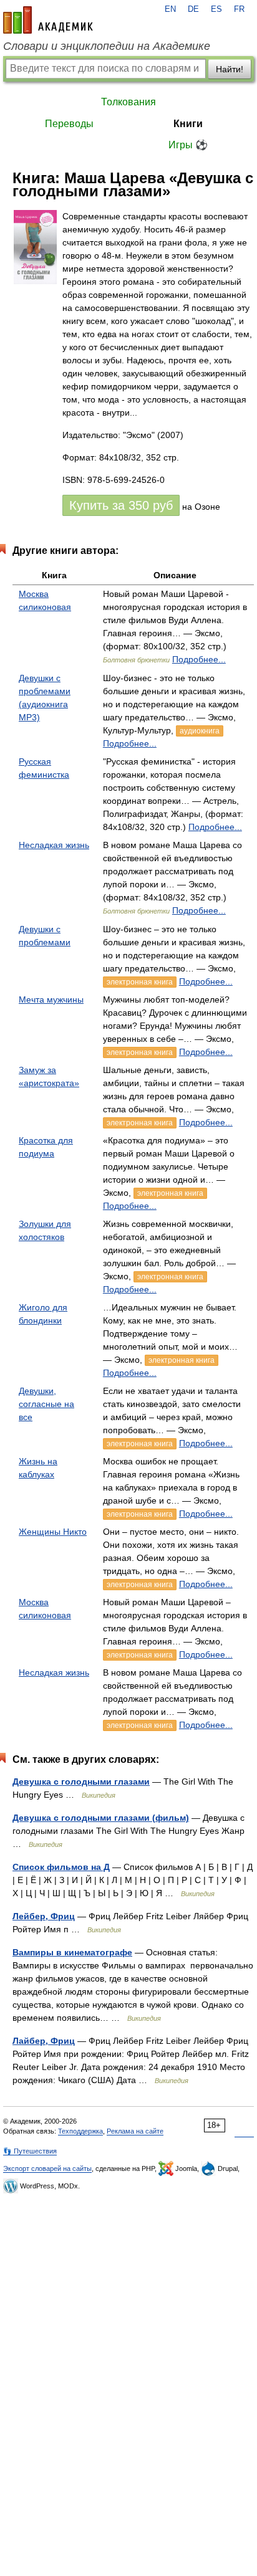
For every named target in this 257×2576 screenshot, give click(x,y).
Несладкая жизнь (54, 845)
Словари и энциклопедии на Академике (107, 46)
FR (239, 9)
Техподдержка (80, 2131)
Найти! (230, 69)
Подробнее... (199, 659)
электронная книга (140, 982)
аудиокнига (200, 731)
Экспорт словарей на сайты (47, 2168)
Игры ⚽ (188, 145)
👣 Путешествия (30, 2151)
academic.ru (48, 20)
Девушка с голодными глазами (81, 1782)
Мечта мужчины (51, 999)
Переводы (69, 124)
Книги (188, 124)
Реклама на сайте (135, 2131)
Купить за (121, 505)
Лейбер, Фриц (44, 1916)
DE (193, 9)
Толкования (128, 102)
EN (170, 9)
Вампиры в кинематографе (72, 1952)
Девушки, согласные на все (46, 1404)
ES (216, 9)
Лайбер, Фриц (44, 2041)
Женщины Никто (53, 1532)
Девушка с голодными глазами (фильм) (101, 1818)
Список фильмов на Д (61, 1867)
